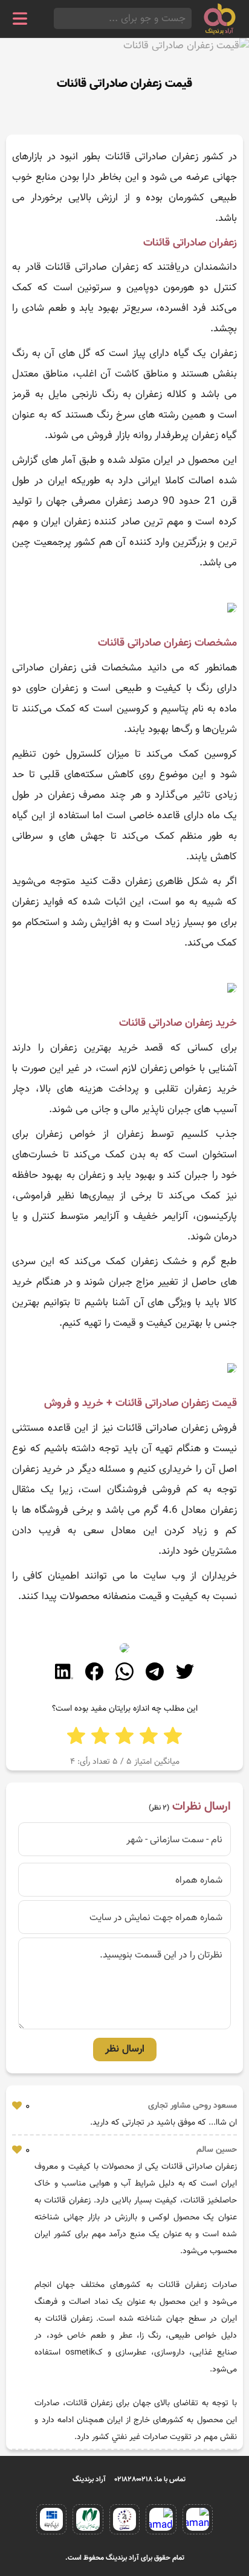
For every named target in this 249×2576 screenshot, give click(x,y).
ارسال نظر (125, 2049)
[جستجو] (57, 18)
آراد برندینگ (89, 2479)
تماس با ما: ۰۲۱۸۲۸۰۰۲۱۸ (150, 2479)
